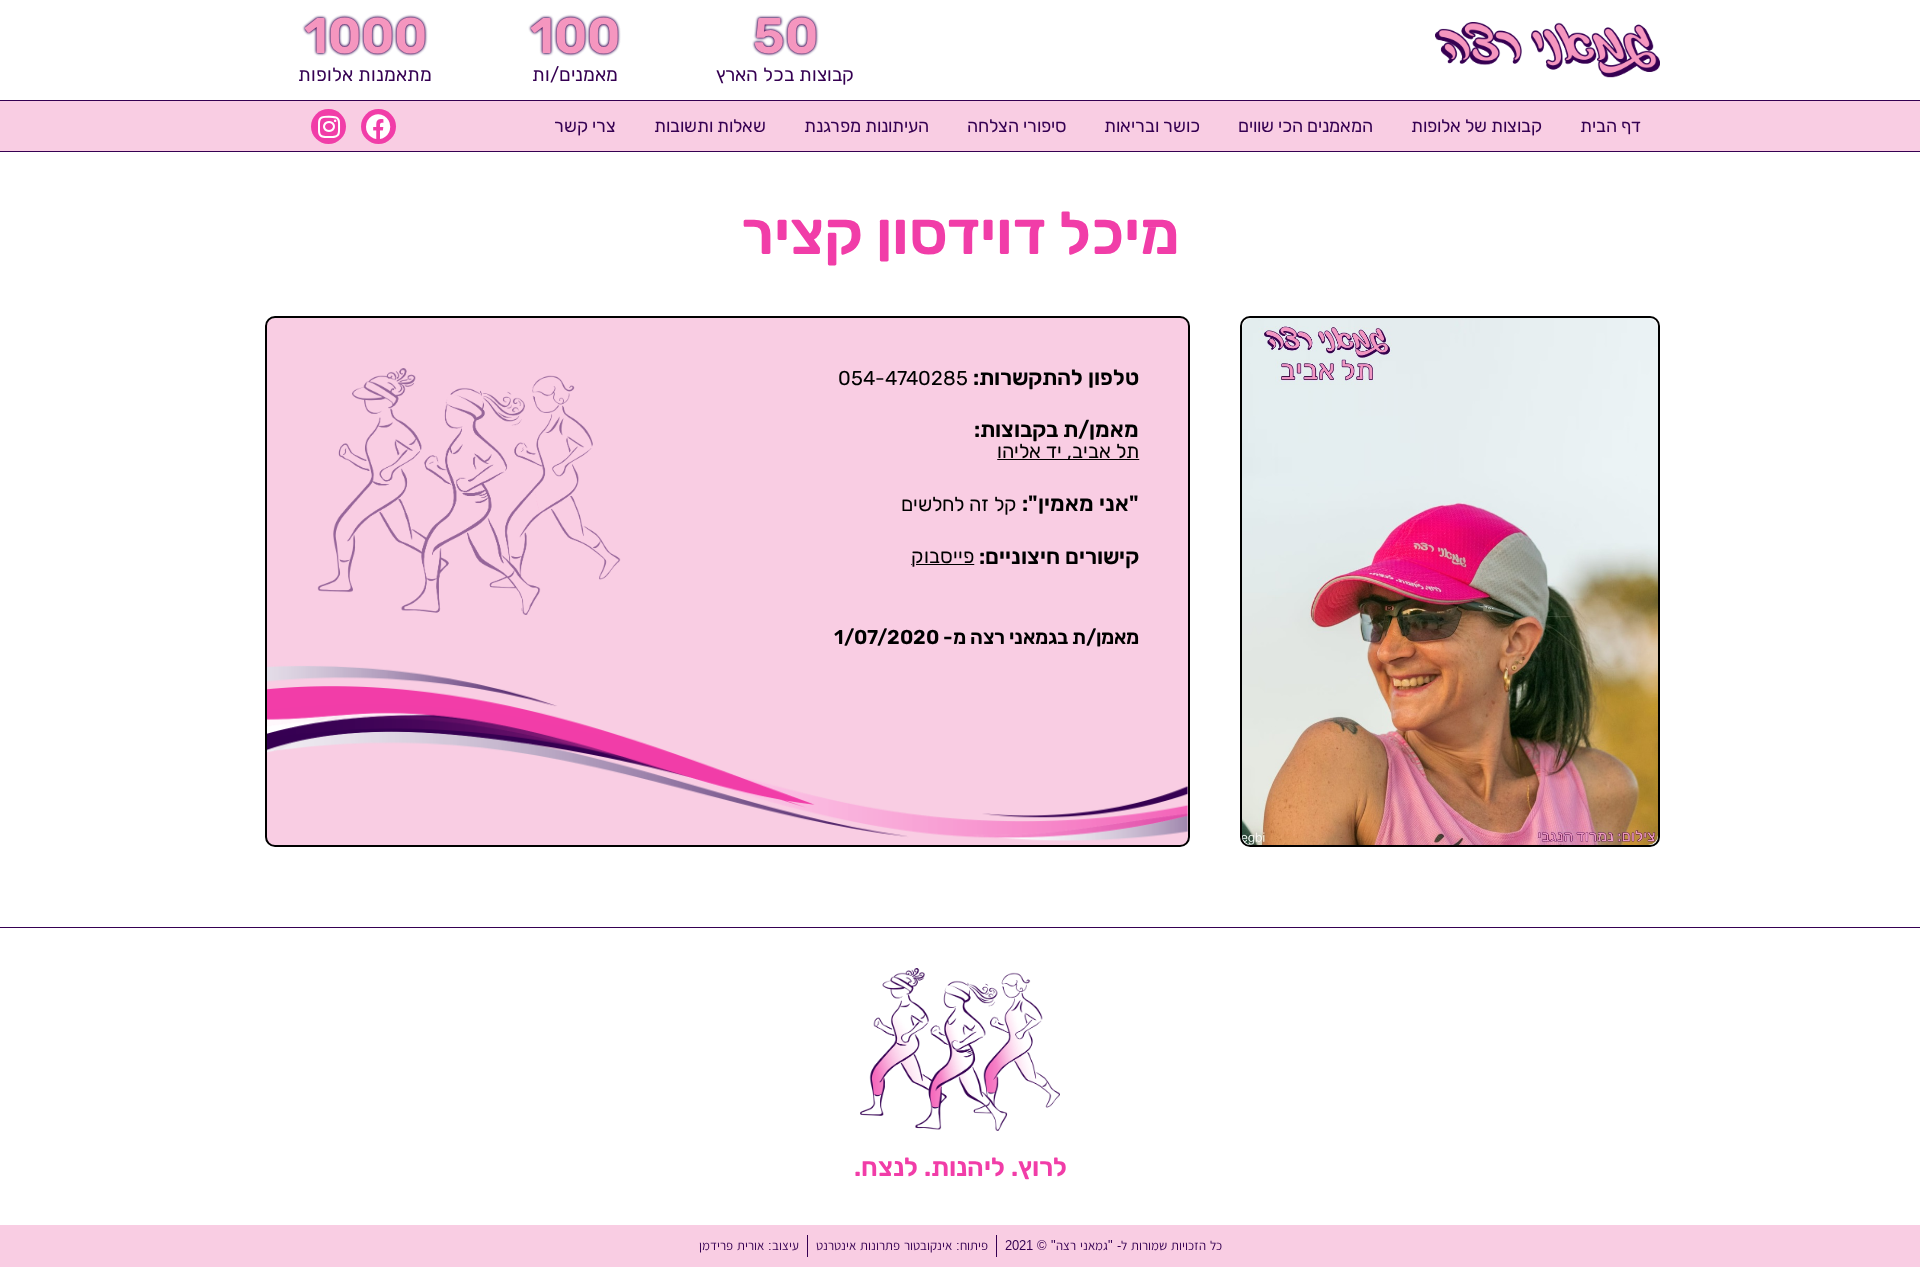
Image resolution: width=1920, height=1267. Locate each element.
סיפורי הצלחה (1016, 126)
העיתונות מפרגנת (866, 126)
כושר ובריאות (1152, 126)
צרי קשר (585, 126)
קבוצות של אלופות (1476, 126)
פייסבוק (942, 556)
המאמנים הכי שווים (1305, 126)
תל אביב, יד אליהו (1068, 451)
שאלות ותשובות (710, 126)
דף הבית (1610, 126)
